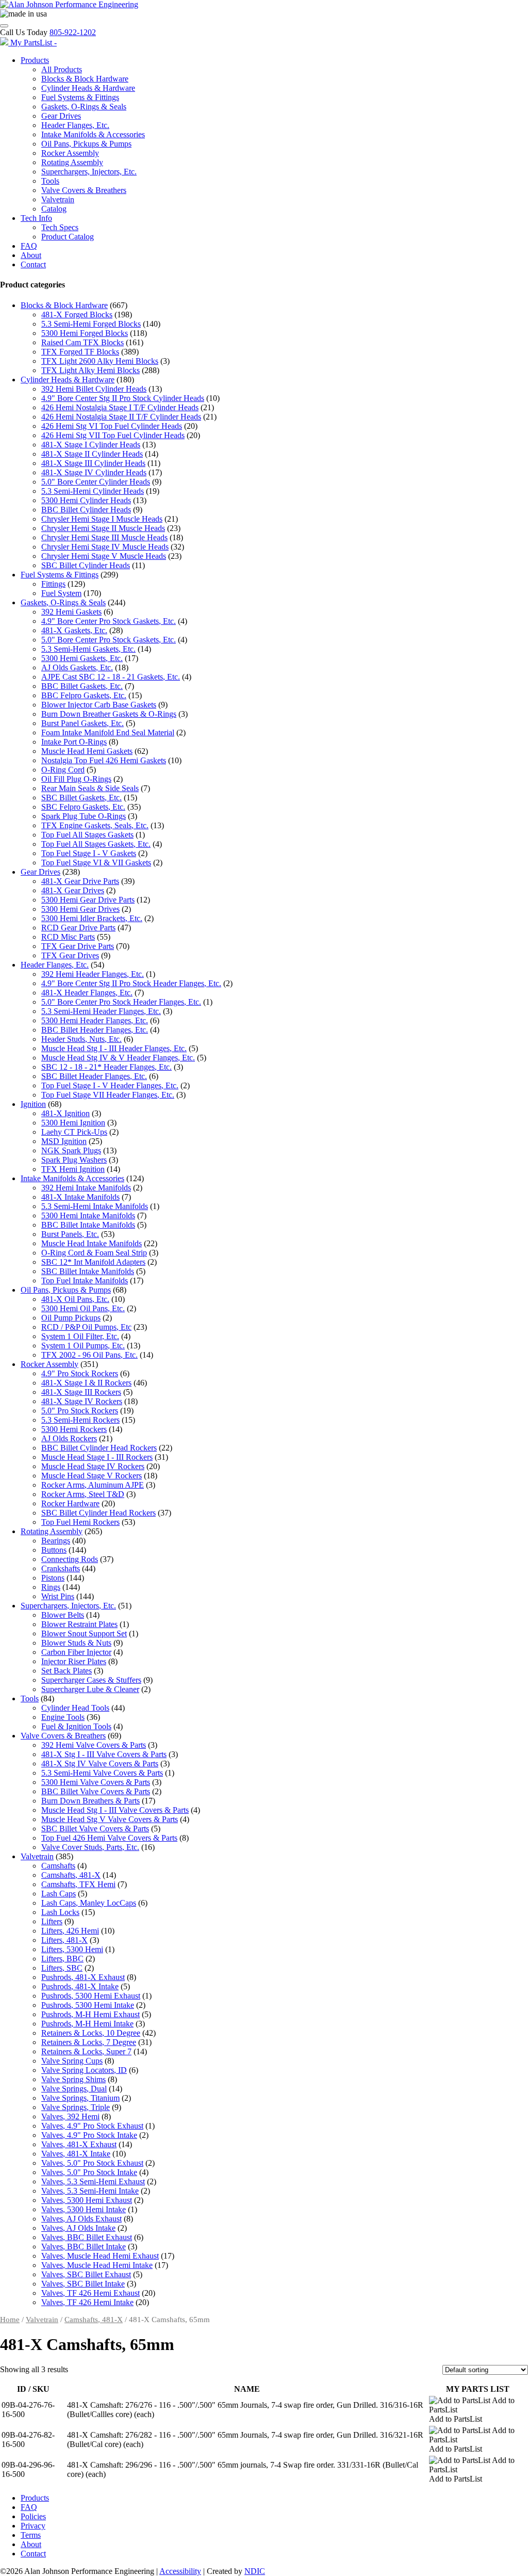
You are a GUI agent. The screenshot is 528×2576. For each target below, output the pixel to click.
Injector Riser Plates (74, 1661)
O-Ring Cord (63, 770)
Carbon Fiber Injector (76, 1652)
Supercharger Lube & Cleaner (90, 1689)
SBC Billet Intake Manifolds (88, 1271)
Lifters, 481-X (64, 1940)
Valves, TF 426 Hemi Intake (87, 2302)
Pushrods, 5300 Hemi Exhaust (91, 1996)
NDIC (255, 2571)
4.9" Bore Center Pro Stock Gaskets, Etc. (109, 621)
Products (35, 60)
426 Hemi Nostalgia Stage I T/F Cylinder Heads (120, 407)
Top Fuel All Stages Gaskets (87, 835)
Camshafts (58, 1866)
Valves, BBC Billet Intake (84, 2247)
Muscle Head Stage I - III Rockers (97, 1457)
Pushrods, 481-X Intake (80, 1986)
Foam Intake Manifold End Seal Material (108, 732)
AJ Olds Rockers (69, 1438)
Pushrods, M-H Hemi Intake (87, 2024)
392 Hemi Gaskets (71, 612)
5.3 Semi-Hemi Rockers (80, 1420)
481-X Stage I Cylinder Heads (91, 445)
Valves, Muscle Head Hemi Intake (97, 2265)
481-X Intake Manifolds (80, 1197)
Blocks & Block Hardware (85, 79)
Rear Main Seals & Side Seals (90, 788)
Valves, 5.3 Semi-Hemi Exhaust (93, 2181)
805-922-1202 (73, 32)
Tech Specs (60, 227)
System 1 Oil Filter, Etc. (80, 1336)
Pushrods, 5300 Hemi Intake (88, 2005)
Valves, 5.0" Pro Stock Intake (89, 2172)
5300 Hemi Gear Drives (80, 909)
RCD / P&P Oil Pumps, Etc (86, 1327)
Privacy (33, 2526)
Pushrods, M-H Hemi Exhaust (90, 2014)
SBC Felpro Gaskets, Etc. (83, 807)
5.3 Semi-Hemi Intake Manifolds (95, 1206)
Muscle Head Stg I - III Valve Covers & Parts (115, 1810)
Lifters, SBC (62, 1968)
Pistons (53, 1578)
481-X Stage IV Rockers (82, 1401)
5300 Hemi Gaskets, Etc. (82, 658)
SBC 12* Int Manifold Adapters (93, 1262)
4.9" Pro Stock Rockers (80, 1373)
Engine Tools (63, 1717)
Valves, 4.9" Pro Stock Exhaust (92, 2126)
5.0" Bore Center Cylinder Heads (96, 482)
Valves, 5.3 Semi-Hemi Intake (90, 2191)
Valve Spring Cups (72, 2061)
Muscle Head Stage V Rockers (92, 1476)
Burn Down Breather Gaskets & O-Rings (109, 714)
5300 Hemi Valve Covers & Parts (96, 1782)
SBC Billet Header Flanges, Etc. (94, 1076)
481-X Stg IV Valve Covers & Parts (100, 1764)
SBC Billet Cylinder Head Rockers (98, 1513)
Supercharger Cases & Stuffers (91, 1680)
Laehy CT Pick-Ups (74, 1132)
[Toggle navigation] (4, 26)
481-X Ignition (65, 1113)
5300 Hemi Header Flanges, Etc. (95, 1020)
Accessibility (180, 2571)
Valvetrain (58, 199)
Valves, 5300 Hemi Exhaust (87, 2200)
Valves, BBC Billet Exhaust (87, 2237)
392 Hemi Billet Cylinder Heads (94, 389)
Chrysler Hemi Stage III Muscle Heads (104, 537)
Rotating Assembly (72, 162)
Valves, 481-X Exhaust (79, 2144)
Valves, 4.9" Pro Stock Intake (89, 2135)
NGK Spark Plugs (71, 1150)
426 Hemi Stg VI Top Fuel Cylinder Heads (112, 426)
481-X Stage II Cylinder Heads (92, 454)
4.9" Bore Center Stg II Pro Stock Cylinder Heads (123, 398)
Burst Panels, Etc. (70, 1234)
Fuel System (61, 593)
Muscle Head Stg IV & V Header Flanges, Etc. (118, 1058)
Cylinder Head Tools (75, 1708)
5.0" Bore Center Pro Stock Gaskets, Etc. (109, 640)
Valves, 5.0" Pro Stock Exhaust (92, 2163)
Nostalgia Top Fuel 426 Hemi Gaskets (104, 760)
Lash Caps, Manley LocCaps (89, 1903)
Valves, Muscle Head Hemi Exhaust (100, 2256)
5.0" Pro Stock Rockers (80, 1411)
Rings (51, 1587)
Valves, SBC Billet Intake (83, 2284)
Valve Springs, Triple (76, 2107)
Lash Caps (59, 1894)
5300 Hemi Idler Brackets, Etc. (92, 918)
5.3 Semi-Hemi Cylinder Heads (93, 491)
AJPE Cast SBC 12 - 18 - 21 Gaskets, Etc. (111, 677)
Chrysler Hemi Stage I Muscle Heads (102, 519)
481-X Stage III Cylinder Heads (93, 463)
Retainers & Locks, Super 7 (86, 2051)
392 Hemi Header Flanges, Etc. (93, 974)
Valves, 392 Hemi (70, 2116)
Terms (31, 2535)
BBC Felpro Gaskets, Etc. (84, 695)
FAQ (29, 246)
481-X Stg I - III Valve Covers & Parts (104, 1754)
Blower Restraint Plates (79, 1624)
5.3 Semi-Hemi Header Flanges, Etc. (101, 1011)
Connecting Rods (70, 1559)
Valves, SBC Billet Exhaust (86, 2274)
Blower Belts (63, 1615)
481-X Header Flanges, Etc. (87, 993)
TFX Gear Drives (70, 955)
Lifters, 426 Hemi (70, 1931)
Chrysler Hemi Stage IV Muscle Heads (105, 547)
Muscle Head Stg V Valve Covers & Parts (110, 1819)
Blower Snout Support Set (84, 1633)
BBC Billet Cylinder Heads (86, 510)
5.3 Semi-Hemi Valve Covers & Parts (102, 1773)
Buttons (54, 1550)
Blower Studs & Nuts (76, 1643)
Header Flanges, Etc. (75, 125)
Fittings (53, 584)
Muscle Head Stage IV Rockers (93, 1466)
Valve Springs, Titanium (80, 2098)
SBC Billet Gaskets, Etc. (81, 798)
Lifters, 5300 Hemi (72, 1949)
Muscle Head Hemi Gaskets (87, 751)
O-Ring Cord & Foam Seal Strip (94, 1253)
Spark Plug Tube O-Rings (84, 816)
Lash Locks (60, 1912)
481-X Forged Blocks (77, 315)
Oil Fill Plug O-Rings (76, 779)
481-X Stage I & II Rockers (86, 1383)
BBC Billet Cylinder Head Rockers (99, 1448)
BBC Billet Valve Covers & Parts (96, 1791)
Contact (33, 264)
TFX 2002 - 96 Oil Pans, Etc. (89, 1355)
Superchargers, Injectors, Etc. (89, 172)
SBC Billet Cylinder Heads (86, 565)
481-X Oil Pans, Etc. (75, 1299)
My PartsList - (34, 43)
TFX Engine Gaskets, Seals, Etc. (95, 825)
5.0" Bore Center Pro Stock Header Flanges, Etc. (121, 1002)
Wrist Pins (58, 1596)
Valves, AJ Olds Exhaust (81, 2219)
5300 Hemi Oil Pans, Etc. (83, 1308)
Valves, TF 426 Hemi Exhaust (90, 2293)
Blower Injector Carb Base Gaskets (99, 705)
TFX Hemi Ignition (73, 1169)
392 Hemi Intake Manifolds (86, 1188)
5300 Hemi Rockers (74, 1429)
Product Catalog (68, 237)
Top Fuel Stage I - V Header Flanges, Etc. (110, 1085)
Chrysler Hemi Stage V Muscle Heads (104, 556)
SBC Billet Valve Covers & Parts (95, 1829)
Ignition (33, 1104)
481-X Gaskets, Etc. (74, 630)
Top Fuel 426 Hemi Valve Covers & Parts (109, 1838)
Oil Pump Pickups (71, 1318)
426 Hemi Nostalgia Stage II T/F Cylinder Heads (121, 417)
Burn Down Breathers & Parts (90, 1801)
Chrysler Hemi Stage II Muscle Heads (103, 528)
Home (10, 2320)
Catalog (54, 209)
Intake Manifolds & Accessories (93, 134)
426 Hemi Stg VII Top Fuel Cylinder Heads (113, 435)
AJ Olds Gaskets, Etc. (77, 667)
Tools (50, 181)
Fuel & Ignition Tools (76, 1726)
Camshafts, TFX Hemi (78, 1884)
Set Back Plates (67, 1671)
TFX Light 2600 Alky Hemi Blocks (100, 361)
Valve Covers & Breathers (84, 190)
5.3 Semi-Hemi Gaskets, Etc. (88, 649)
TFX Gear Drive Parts (78, 946)
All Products (62, 69)
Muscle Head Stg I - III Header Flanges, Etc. (114, 1048)
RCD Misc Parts (68, 937)
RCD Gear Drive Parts (78, 928)
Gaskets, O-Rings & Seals (84, 107)
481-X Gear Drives (73, 890)
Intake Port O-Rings (74, 742)
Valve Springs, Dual (74, 2089)
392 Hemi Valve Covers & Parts (94, 1745)
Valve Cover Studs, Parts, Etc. (90, 1847)
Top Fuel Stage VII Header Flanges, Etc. (108, 1095)
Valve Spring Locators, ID (84, 2070)
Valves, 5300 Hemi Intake (84, 2209)
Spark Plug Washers (74, 1160)
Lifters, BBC (62, 1959)
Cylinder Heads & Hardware (88, 88)
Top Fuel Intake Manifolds (85, 1281)
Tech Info (36, 218)
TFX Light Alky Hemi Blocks (90, 370)
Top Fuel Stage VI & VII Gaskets (96, 863)
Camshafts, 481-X (71, 1875)
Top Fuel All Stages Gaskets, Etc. (96, 844)
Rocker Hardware (70, 1503)
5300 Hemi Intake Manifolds (88, 1215)
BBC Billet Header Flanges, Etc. (95, 1030)
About (31, 255)
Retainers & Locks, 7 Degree (89, 2042)
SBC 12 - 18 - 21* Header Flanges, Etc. (106, 1067)
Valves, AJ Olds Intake (78, 2228)
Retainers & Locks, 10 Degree (91, 2033)
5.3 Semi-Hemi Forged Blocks (91, 324)
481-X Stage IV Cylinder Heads (94, 472)
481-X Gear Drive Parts (80, 881)
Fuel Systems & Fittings (80, 97)
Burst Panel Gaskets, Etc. (82, 723)
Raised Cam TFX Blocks (82, 342)
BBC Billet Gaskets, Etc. (82, 686)
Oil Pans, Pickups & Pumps (86, 144)
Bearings (56, 1541)
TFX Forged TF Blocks (80, 352)
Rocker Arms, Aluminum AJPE (93, 1485)
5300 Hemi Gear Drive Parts (88, 900)
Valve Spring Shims (73, 2079)
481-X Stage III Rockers (81, 1392)
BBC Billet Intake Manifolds (88, 1225)
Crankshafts (61, 1568)
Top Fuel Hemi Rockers (80, 1522)
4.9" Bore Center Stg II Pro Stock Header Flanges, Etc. (131, 983)
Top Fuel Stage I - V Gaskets (89, 853)
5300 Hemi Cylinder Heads (86, 500)
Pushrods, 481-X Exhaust (83, 1977)
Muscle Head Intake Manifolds (92, 1243)
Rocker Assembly (70, 153)
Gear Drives (61, 116)
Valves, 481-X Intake (76, 2154)
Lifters (52, 1921)
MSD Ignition (64, 1141)
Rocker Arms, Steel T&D (83, 1494)
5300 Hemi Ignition (73, 1123)
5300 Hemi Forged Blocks (85, 333)
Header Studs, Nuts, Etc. (81, 1039)
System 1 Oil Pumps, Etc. (83, 1346)
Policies (33, 2516)
